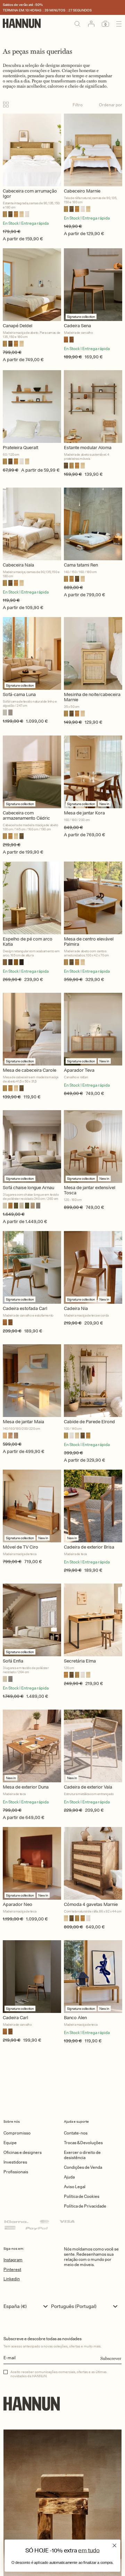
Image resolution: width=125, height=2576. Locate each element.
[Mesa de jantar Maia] (32, 1381)
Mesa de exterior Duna (26, 1787)
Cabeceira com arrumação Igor (30, 194)
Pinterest (12, 2269)
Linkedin (12, 2279)
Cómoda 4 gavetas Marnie (91, 1904)
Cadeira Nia (76, 1308)
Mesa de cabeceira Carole (30, 1070)
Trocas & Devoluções (83, 2143)
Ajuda (69, 2177)
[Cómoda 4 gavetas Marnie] (93, 1863)
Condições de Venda (83, 2167)
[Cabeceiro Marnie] (93, 150)
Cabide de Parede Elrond (89, 1422)
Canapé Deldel (18, 326)
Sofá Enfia (13, 1661)
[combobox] (27, 2306)
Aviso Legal (75, 2187)
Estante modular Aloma (88, 448)
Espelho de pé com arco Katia (28, 942)
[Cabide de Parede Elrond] (93, 1381)
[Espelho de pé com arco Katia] (32, 898)
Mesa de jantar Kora (84, 813)
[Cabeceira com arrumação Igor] (32, 150)
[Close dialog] (114, 2545)
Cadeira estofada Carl (25, 1308)
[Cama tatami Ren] (93, 524)
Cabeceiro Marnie (82, 191)
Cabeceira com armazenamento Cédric (26, 815)
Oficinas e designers (23, 2152)
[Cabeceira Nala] (32, 524)
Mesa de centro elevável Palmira (89, 942)
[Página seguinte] (62, 2073)
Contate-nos (76, 2133)
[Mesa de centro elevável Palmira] (93, 898)
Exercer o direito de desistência (82, 2155)
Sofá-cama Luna (19, 694)
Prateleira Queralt (20, 448)
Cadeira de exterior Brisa (89, 1547)
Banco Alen (75, 2018)
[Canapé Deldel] (32, 285)
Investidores (15, 2162)
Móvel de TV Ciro (20, 1547)
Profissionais (16, 2172)
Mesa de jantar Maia (23, 1422)
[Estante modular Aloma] (93, 407)
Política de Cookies (82, 2196)
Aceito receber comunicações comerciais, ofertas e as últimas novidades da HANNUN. (59, 2374)
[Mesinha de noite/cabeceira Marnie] (93, 653)
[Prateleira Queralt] (32, 407)
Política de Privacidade (85, 2206)
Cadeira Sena (77, 326)
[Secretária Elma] (93, 1620)
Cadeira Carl (15, 2018)
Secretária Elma (80, 1661)
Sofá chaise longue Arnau (28, 1188)
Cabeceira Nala (18, 565)
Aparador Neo (18, 1904)
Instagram (13, 2260)
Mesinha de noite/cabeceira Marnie (92, 697)
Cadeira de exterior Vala (88, 1787)
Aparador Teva (79, 1070)
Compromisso (17, 2133)
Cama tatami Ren (81, 565)
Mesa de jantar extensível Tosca (90, 1190)
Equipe (10, 2143)
